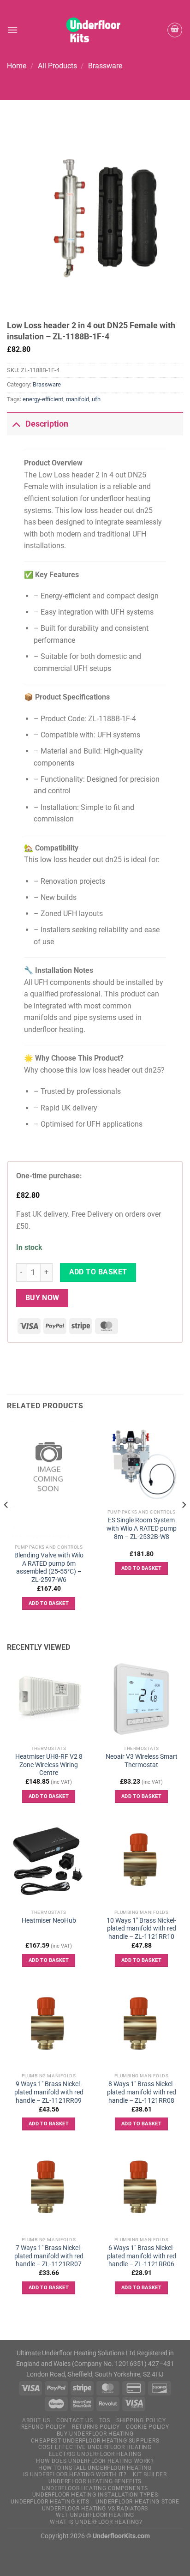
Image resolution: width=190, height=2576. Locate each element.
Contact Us (74, 2420)
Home (17, 66)
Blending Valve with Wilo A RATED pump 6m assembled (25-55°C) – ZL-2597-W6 (49, 1567)
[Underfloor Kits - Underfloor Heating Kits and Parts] (95, 30)
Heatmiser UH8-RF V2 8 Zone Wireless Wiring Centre (49, 1765)
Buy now (42, 1298)
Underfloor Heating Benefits (95, 2481)
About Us (36, 2420)
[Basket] (175, 30)
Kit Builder (150, 2474)
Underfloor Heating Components (95, 2488)
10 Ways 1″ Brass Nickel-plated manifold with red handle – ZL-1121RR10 (141, 1928)
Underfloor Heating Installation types (95, 2495)
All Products (57, 66)
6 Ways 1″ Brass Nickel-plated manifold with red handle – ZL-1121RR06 (142, 2256)
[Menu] (12, 30)
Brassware (105, 66)
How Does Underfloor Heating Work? (95, 2461)
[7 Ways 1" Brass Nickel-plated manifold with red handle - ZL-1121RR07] (49, 2190)
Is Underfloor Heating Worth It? (75, 2474)
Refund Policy (44, 2427)
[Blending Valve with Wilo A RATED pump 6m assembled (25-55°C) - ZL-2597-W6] (49, 1481)
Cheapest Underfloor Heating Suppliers (95, 2441)
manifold (77, 399)
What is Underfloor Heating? (96, 2522)
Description (47, 424)
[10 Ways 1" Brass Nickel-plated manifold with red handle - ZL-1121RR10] (141, 1863)
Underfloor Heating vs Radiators (95, 2509)
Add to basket (98, 1272)
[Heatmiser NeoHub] (49, 1863)
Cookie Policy (147, 2427)
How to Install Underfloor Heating (95, 2468)
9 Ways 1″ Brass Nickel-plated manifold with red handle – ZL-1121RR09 (49, 2092)
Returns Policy (96, 2427)
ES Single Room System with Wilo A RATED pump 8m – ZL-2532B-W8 (142, 1528)
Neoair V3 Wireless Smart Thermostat (142, 1761)
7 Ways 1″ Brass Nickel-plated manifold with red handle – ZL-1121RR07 (49, 2256)
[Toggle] (16, 424)
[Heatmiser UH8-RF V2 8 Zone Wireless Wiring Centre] (49, 1699)
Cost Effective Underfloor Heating (95, 2447)
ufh (96, 399)
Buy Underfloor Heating (95, 2434)
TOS (105, 2420)
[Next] (184, 1524)
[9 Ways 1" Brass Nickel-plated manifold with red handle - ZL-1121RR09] (49, 2027)
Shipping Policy (141, 2420)
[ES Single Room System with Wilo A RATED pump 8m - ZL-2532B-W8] (141, 1463)
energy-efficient (43, 399)
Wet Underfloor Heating (95, 2515)
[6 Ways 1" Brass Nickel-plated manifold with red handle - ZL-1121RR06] (141, 2190)
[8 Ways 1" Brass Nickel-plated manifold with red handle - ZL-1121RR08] (141, 2027)
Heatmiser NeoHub (49, 1920)
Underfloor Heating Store (137, 2502)
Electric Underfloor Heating (95, 2454)
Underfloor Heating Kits (50, 2502)
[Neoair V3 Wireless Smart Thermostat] (141, 1699)
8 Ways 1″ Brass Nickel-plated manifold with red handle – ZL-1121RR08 (142, 2092)
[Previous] (6, 1524)
